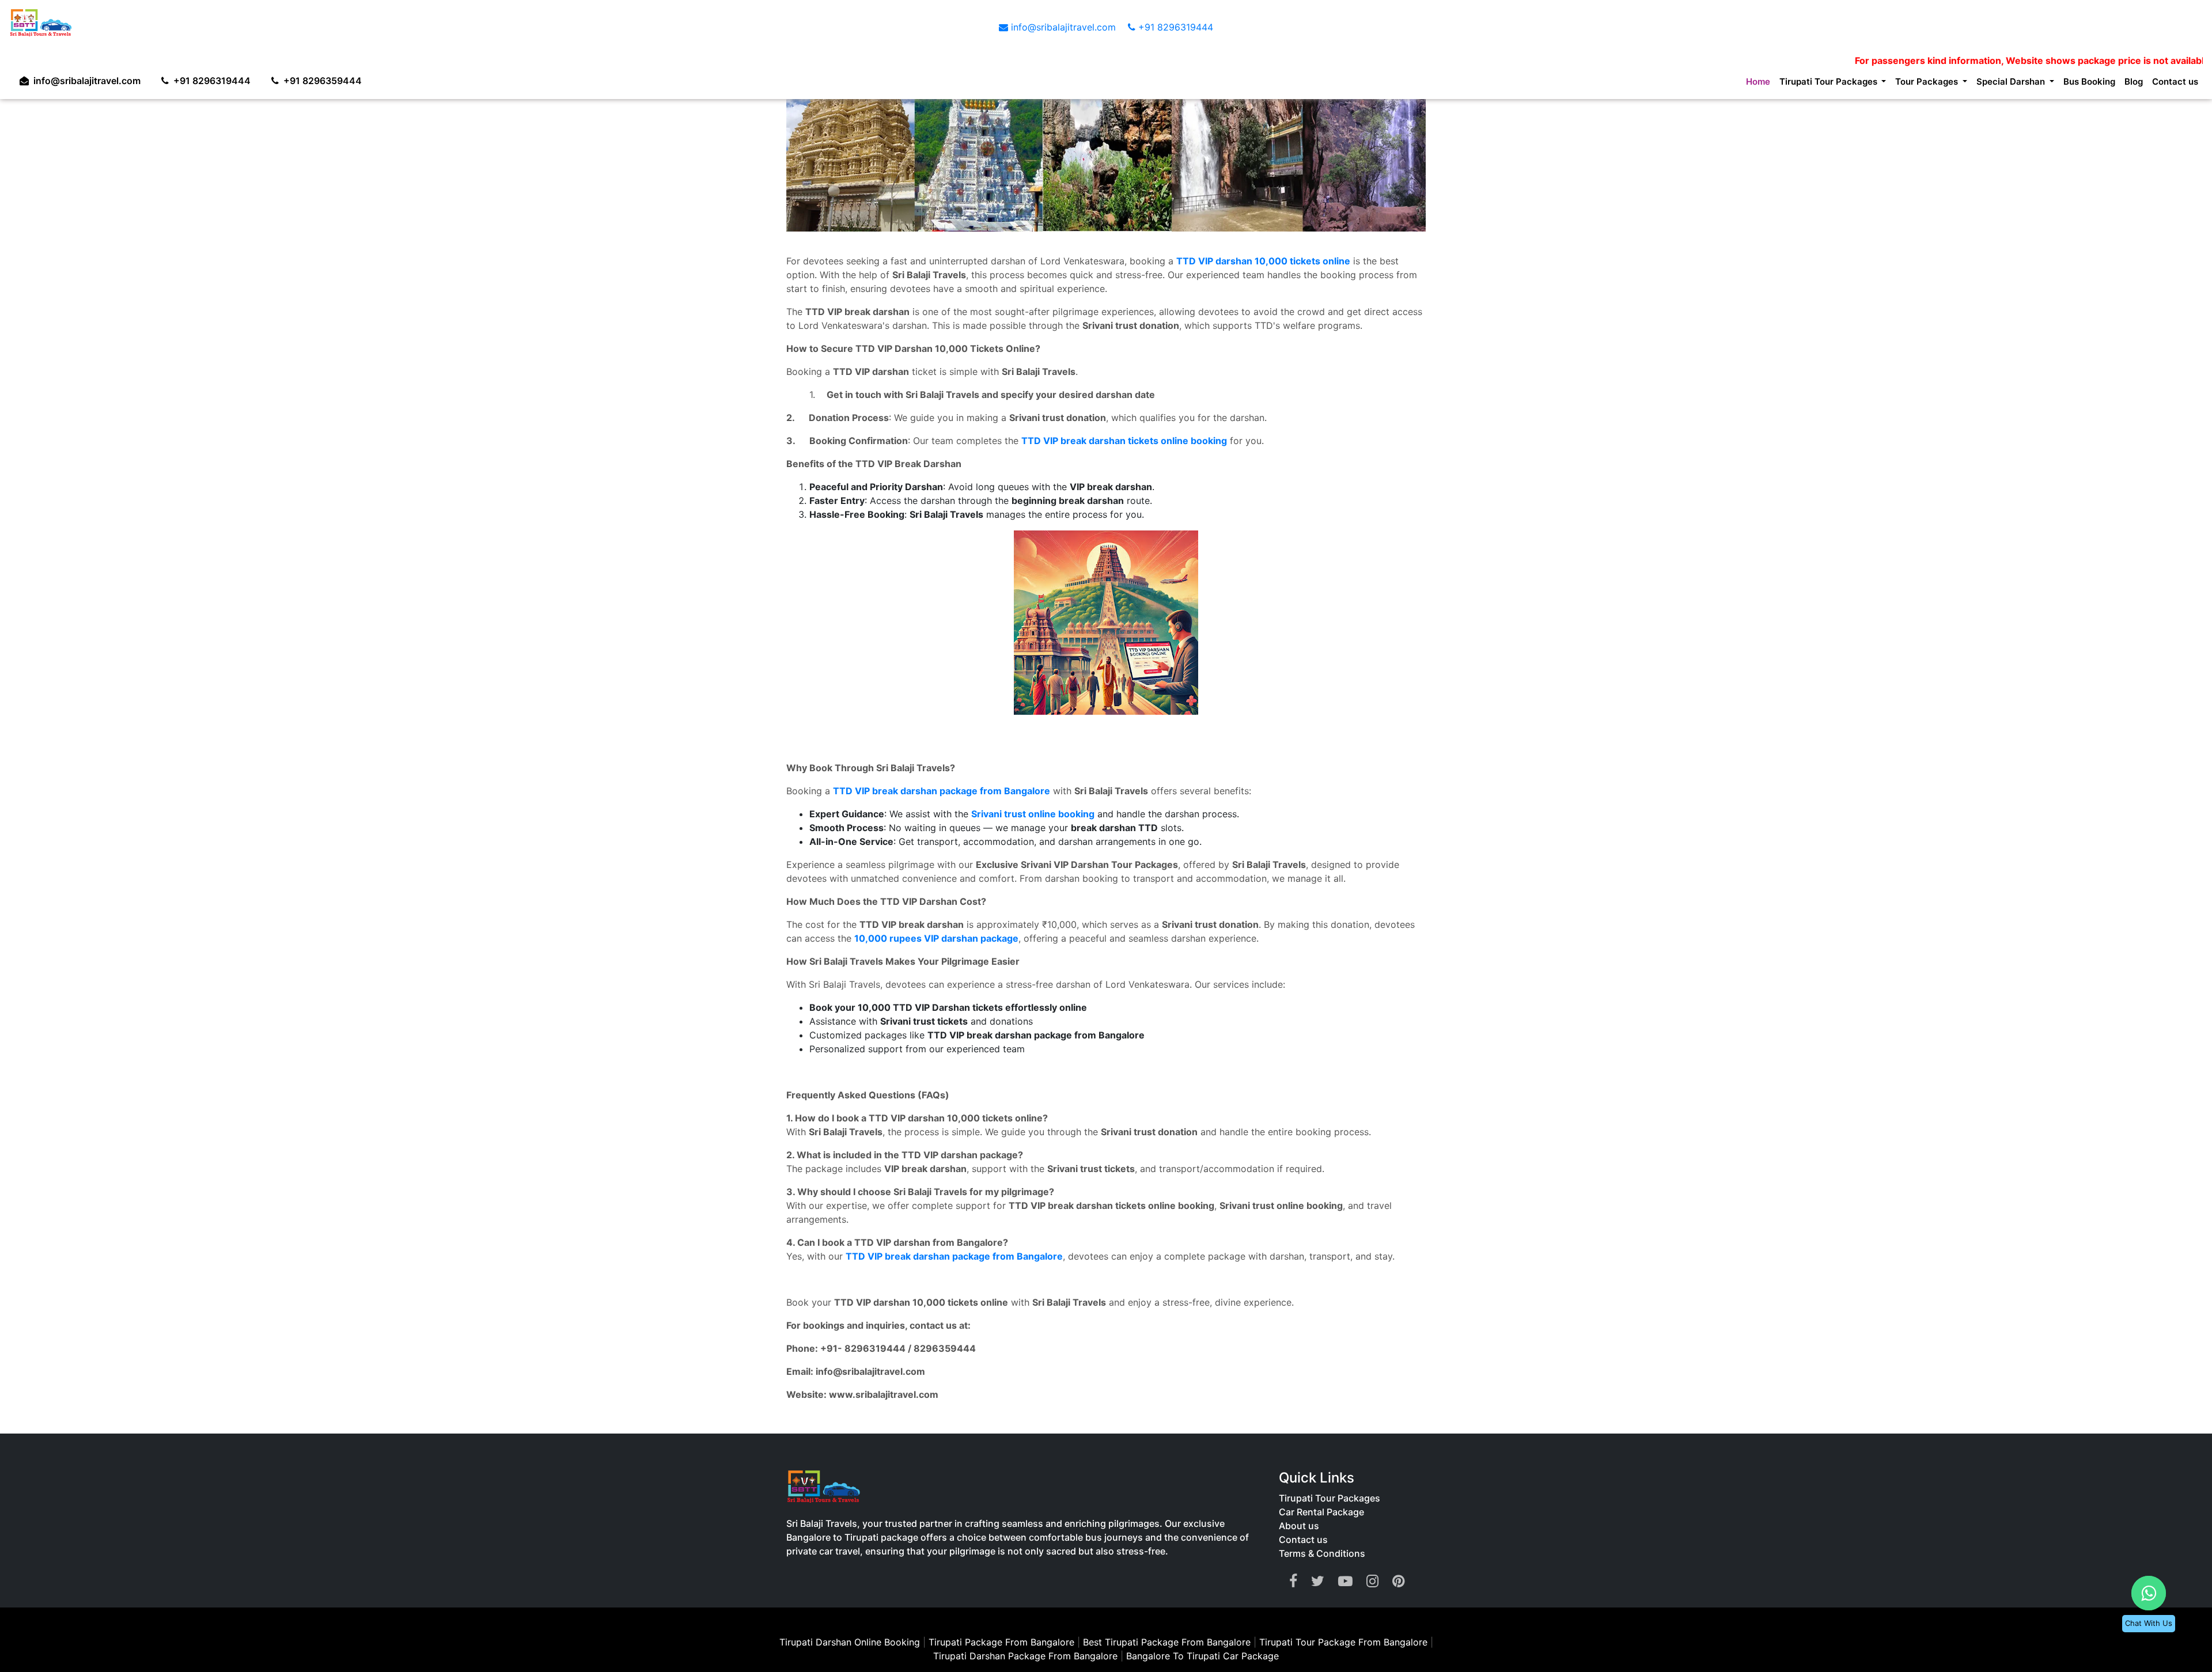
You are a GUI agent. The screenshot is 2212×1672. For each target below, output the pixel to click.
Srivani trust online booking (1033, 814)
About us (1299, 1526)
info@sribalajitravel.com (1063, 27)
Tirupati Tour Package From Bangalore (1345, 1642)
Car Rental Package (1321, 1512)
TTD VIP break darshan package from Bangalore (942, 791)
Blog (2128, 84)
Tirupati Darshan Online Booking (850, 1642)
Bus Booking (2080, 84)
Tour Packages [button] (1901, 84)
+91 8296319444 (1174, 27)
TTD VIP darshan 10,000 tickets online (1263, 261)
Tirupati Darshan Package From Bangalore (1027, 1656)
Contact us (2173, 84)
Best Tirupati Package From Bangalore (1168, 1642)
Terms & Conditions (1322, 1553)
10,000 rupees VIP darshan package (936, 938)
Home (1713, 84)
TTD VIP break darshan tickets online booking (1124, 441)
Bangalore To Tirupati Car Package (1202, 1656)
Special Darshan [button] (1994, 84)
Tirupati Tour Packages (1330, 1498)
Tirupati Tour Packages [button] (1792, 84)
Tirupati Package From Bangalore (1001, 1642)
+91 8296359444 (334, 78)
